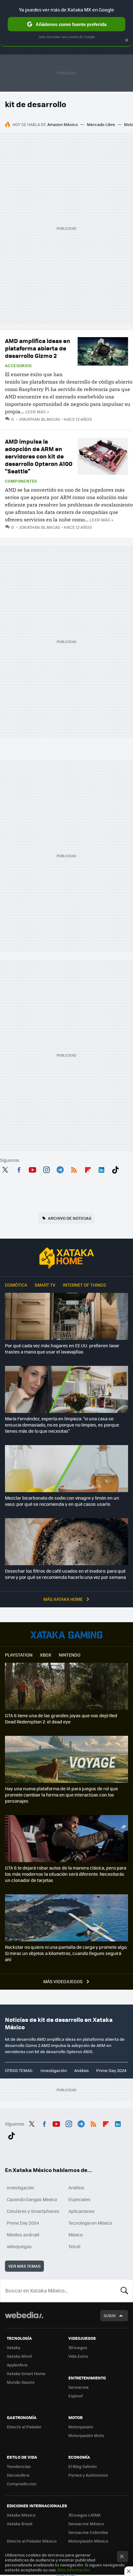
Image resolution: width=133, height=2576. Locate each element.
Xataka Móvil (19, 2356)
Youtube (32, 1169)
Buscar (124, 2291)
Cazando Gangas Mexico (32, 2199)
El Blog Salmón (83, 2466)
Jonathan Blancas (40, 419)
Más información (74, 2570)
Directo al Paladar (24, 2427)
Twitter (5, 1169)
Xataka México (21, 2515)
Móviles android (23, 2235)
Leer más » (37, 412)
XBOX (46, 1655)
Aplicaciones (82, 2211)
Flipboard (88, 1169)
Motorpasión (81, 2427)
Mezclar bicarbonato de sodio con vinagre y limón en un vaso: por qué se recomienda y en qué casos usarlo (62, 1501)
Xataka (14, 2347)
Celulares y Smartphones (33, 2211)
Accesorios (18, 366)
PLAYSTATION (19, 1655)
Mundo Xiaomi (21, 2382)
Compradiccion (22, 2484)
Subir (110, 2315)
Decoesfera (18, 2475)
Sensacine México (86, 2524)
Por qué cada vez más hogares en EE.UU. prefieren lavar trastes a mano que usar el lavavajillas (62, 1349)
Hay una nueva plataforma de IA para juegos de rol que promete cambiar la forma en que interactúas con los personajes (61, 1795)
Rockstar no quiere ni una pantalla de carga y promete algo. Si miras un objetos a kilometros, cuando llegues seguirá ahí (66, 1953)
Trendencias (19, 2466)
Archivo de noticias (70, 1218)
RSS (74, 1169)
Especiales (79, 2199)
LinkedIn (101, 1169)
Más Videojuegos (63, 1981)
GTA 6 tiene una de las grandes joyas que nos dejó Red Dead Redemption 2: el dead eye (61, 1718)
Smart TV (45, 1285)
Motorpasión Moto (86, 2435)
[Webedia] (24, 2319)
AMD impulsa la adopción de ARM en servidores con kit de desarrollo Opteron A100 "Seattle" (39, 456)
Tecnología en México (90, 2223)
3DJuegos (78, 2347)
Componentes (21, 481)
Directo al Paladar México (32, 2541)
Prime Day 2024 (111, 2070)
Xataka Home (66, 1258)
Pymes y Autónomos (88, 2475)
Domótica (16, 1285)
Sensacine (79, 2387)
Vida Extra (78, 2356)
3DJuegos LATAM (84, 2515)
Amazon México (63, 124)
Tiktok (115, 1169)
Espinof (75, 2396)
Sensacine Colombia (88, 2532)
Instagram (46, 1169)
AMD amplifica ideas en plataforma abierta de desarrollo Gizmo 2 (38, 348)
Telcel (74, 2246)
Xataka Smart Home (26, 2373)
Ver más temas (24, 2266)
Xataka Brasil (19, 2524)
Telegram (60, 1169)
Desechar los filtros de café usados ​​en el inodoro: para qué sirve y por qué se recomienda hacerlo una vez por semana (65, 1574)
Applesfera (17, 2365)
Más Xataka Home (63, 1599)
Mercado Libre (101, 124)
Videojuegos (66, 1635)
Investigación (54, 2070)
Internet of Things (84, 1285)
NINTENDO (70, 1655)
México (75, 2235)
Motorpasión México (88, 2541)
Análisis (82, 2070)
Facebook (19, 1169)
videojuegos (19, 2246)
